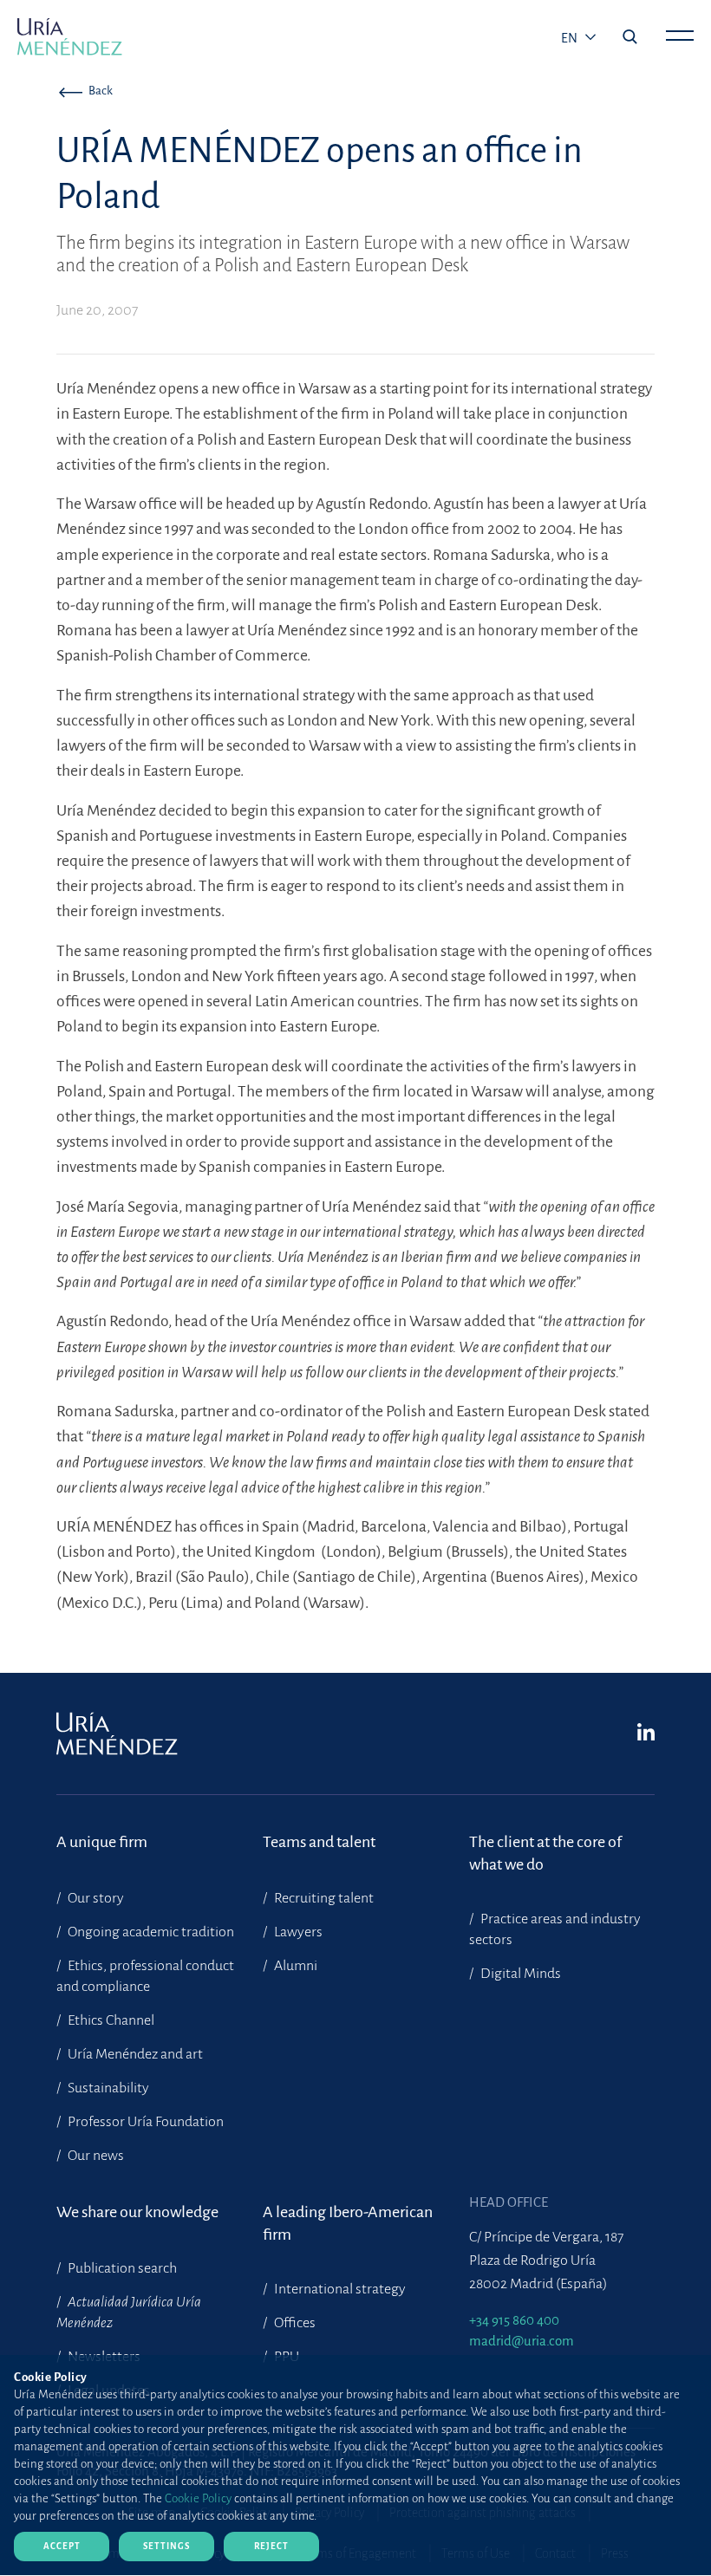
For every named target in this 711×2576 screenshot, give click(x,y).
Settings (166, 2546)
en (571, 38)
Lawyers (297, 1932)
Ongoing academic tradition (150, 1932)
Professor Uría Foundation (144, 2122)
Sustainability (107, 2088)
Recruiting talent (323, 1898)
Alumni (294, 1966)
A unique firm (102, 1842)
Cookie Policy (198, 2498)
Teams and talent (319, 1842)
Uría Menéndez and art (134, 2054)
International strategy (339, 2289)
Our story (95, 1898)
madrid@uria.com (522, 2341)
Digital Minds (519, 1974)
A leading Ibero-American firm (348, 2223)
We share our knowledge (137, 2212)
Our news (95, 2156)
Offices (294, 2323)
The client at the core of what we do (545, 1853)
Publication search (121, 2268)
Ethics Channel (110, 2020)
